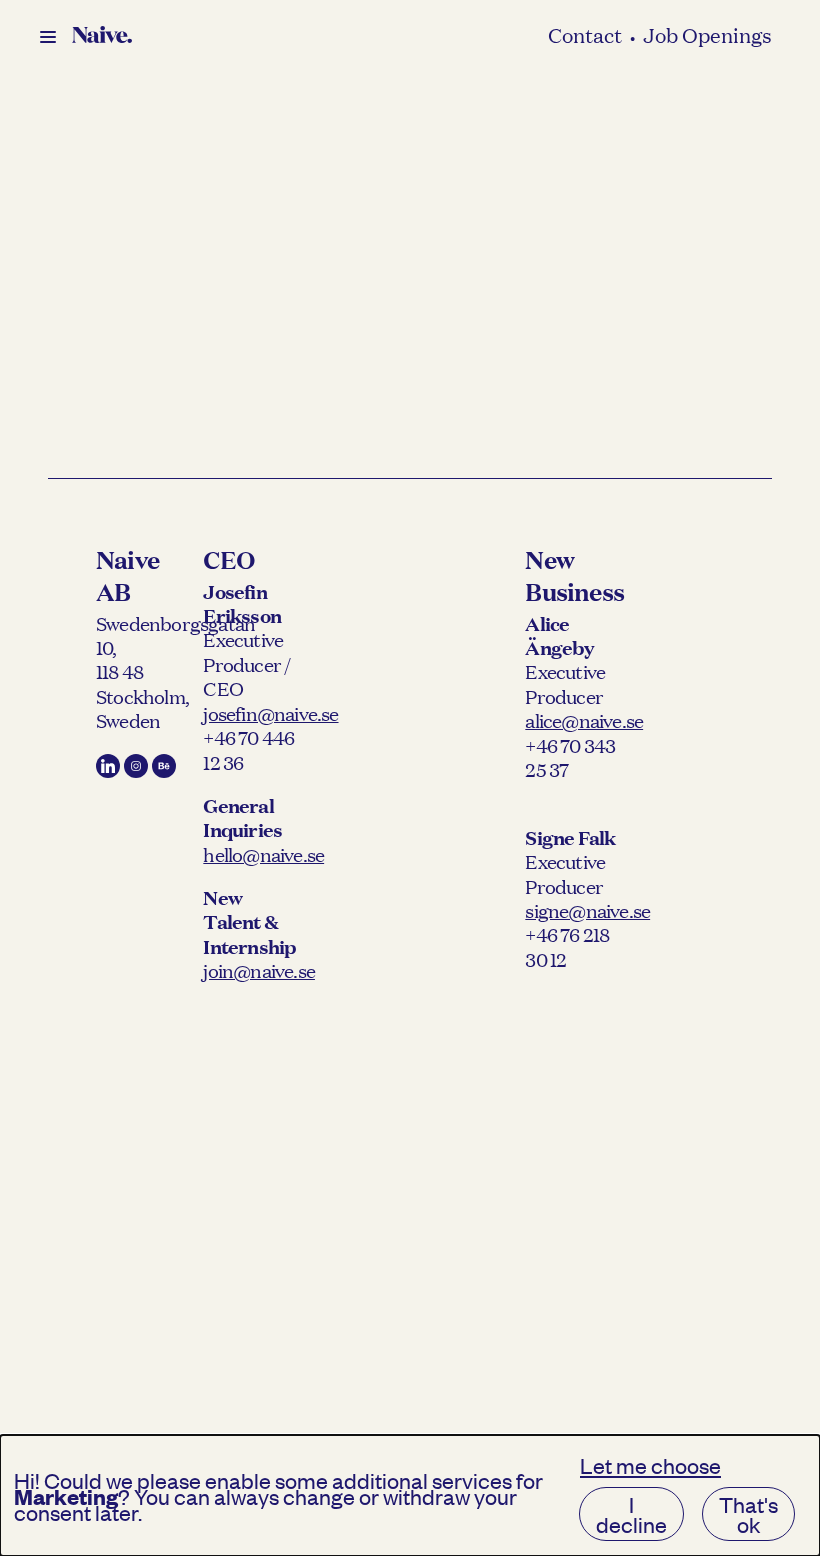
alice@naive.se (584, 720)
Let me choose (650, 1465)
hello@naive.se (263, 854)
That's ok (748, 1514)
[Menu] (48, 37)
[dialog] (410, 1495)
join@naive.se (259, 970)
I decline (631, 1514)
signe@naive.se (587, 910)
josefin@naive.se (270, 713)
